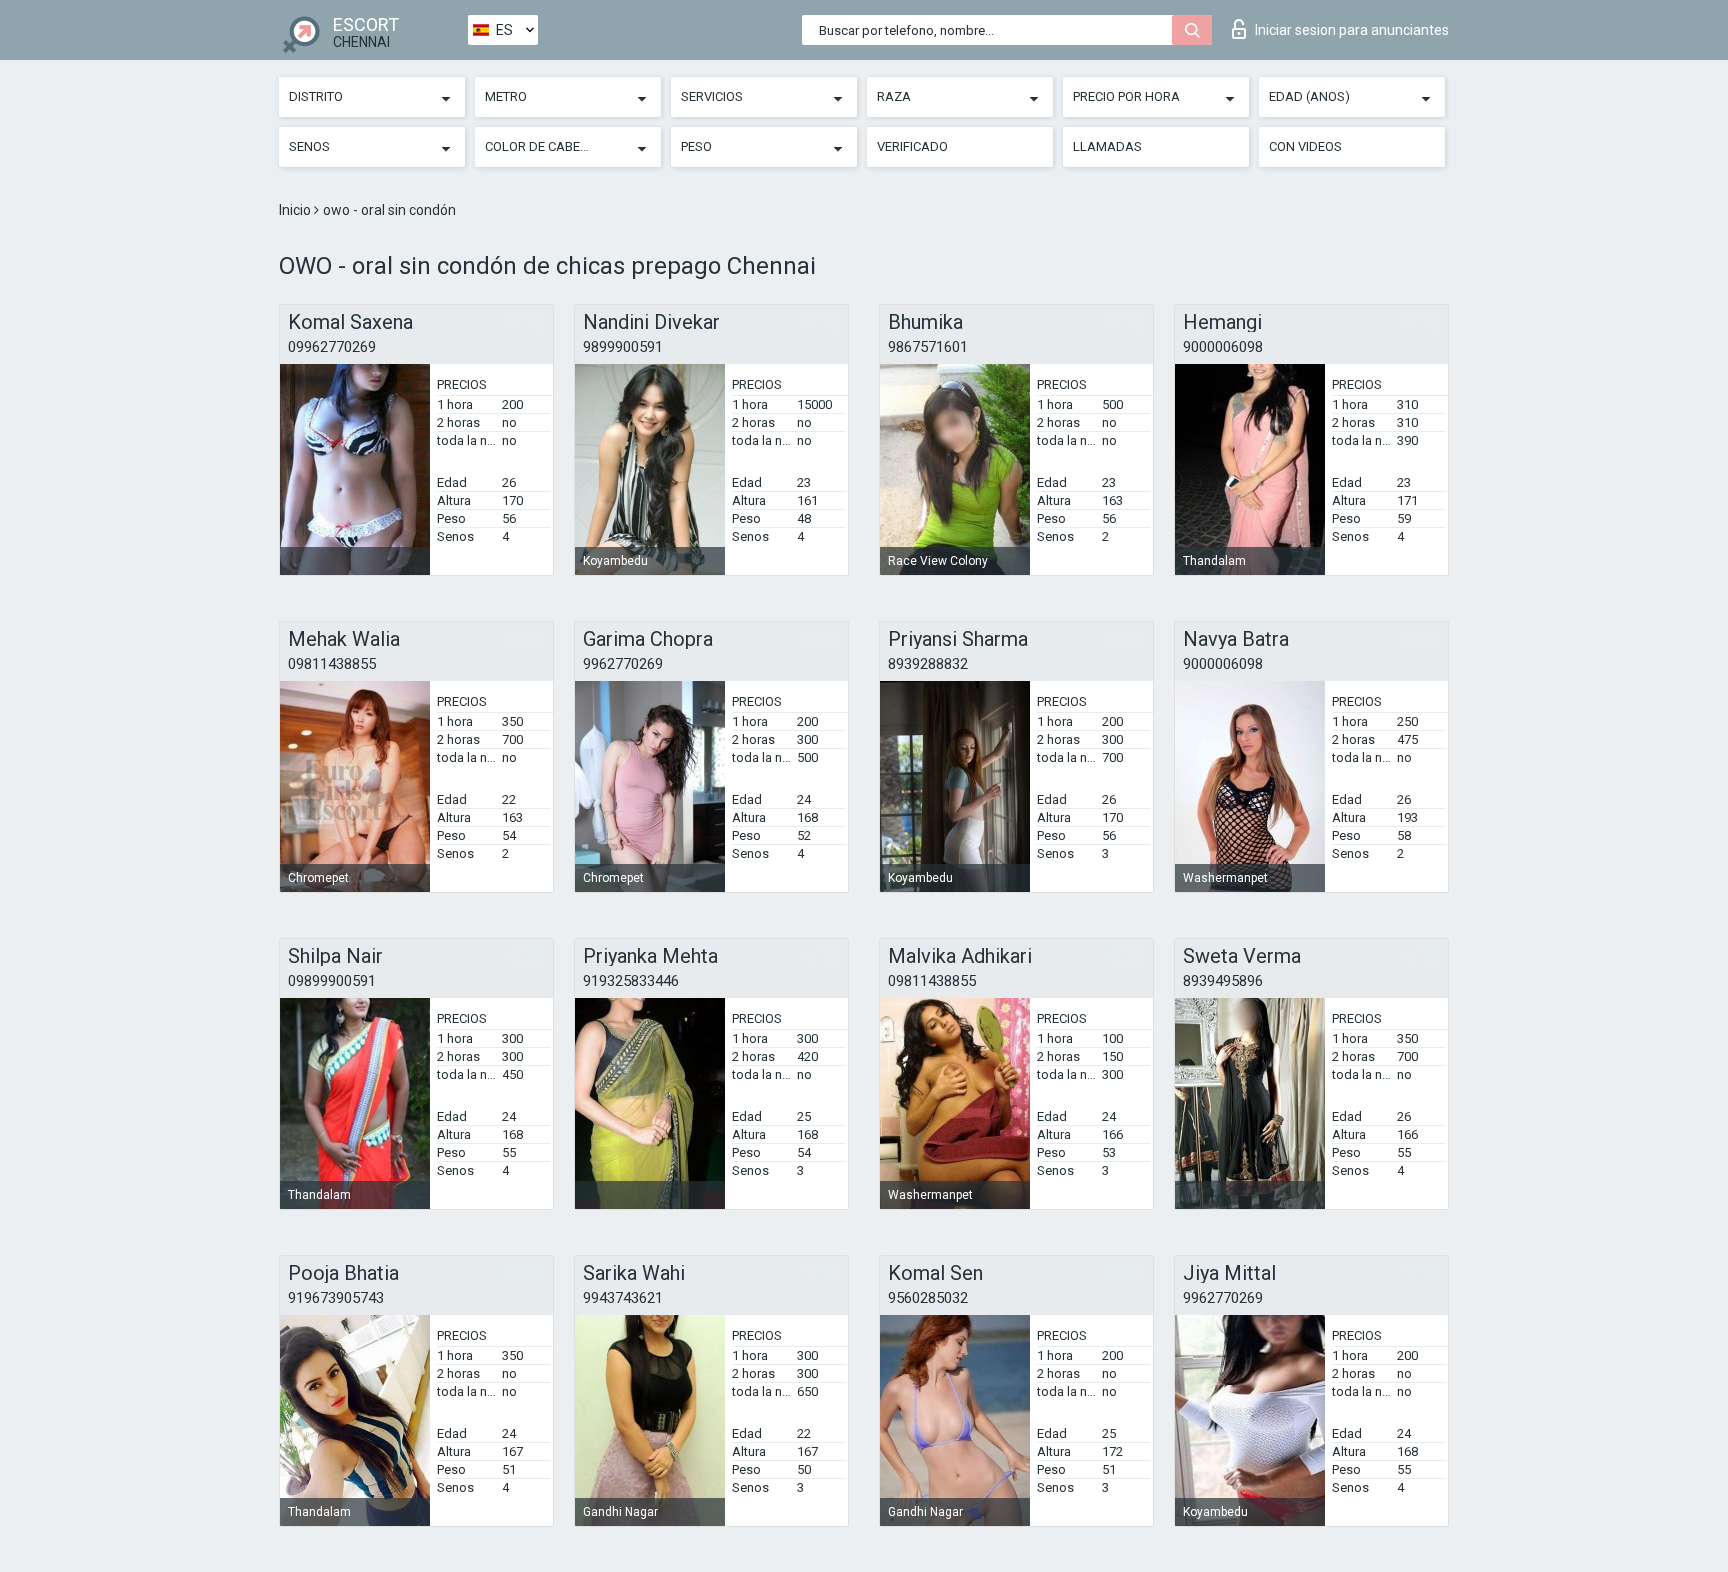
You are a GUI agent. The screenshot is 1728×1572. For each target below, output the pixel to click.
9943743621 (623, 1298)
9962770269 (623, 664)
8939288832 (928, 664)
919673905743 (336, 1298)
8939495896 (1223, 981)
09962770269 (332, 347)
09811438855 (332, 664)
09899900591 (332, 981)
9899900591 (623, 347)
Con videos (1305, 146)
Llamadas (1107, 146)
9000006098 (1223, 347)
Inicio (296, 210)
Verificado (912, 146)
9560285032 (928, 1298)
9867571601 (928, 347)
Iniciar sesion (1352, 30)
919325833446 (631, 981)
